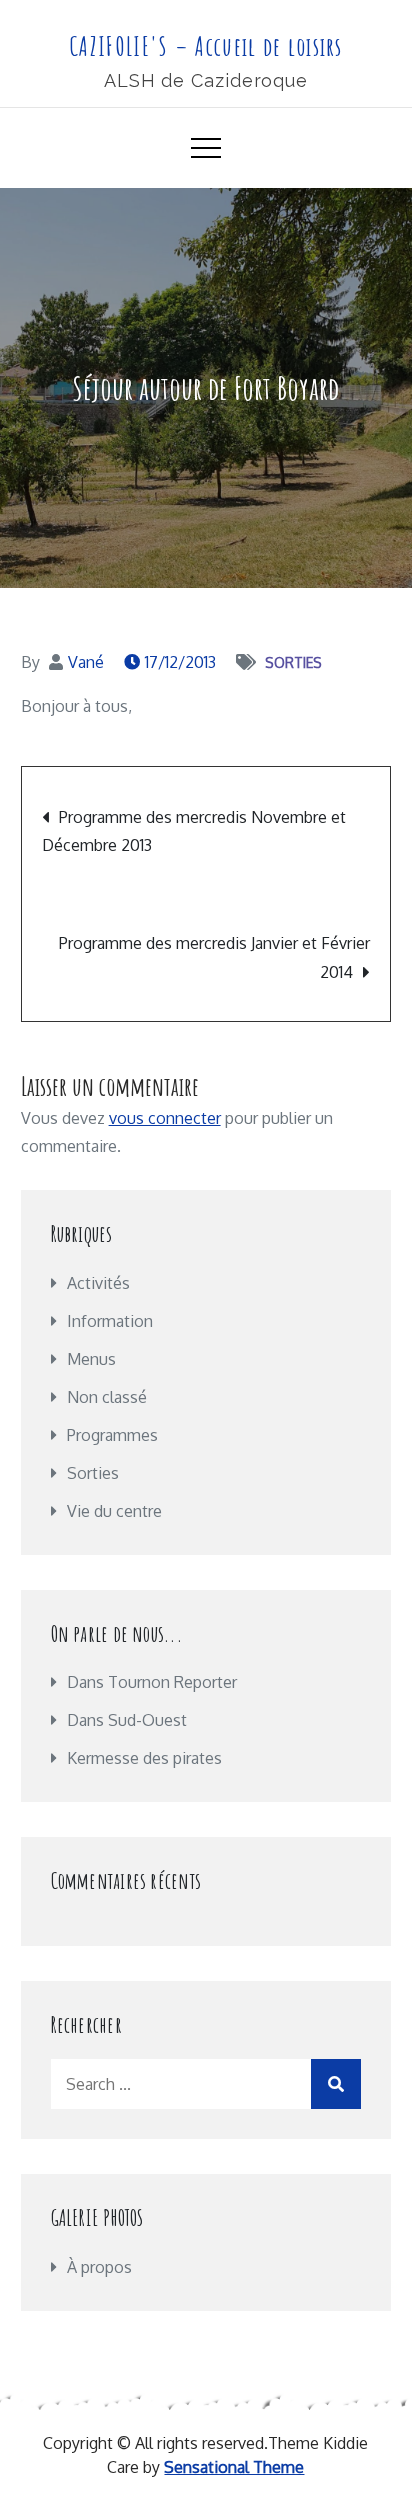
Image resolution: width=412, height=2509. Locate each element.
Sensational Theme (234, 2467)
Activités (98, 1283)
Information (110, 1321)
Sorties (293, 662)
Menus (91, 1359)
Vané (86, 662)
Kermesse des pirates (144, 1758)
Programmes (112, 1435)
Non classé (107, 1397)
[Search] (336, 2084)
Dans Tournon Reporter (152, 1682)
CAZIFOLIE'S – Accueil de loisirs (206, 46)
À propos (99, 2267)
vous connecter (165, 1118)
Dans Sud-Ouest (127, 1720)
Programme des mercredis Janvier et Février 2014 (214, 957)
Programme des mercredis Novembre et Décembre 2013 (194, 831)
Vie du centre (114, 1511)
